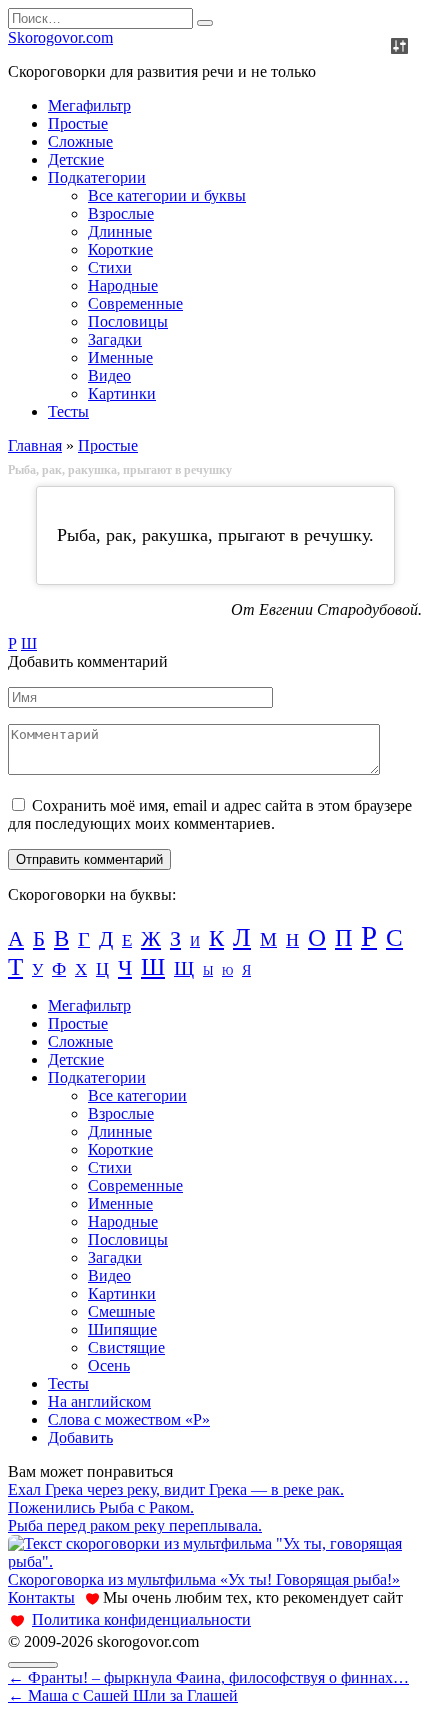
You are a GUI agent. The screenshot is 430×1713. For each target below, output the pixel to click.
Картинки (122, 393)
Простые (78, 123)
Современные (135, 303)
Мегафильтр (89, 105)
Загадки (115, 339)
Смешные (121, 1311)
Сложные (80, 141)
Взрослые (121, 213)
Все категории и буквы (167, 195)
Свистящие (126, 1347)
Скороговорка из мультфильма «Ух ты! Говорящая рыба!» (204, 1579)
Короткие (120, 249)
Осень (109, 1365)
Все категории (137, 1095)
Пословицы (128, 321)
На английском (99, 1401)
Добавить (80, 1437)
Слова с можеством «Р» (129, 1419)
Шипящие (122, 1329)
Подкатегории (97, 177)
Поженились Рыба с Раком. (101, 1507)
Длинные (120, 231)
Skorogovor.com (60, 37)
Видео (109, 375)
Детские (76, 159)
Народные (123, 285)
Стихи (110, 267)
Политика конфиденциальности (141, 1619)
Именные (120, 357)
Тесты (68, 411)
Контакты (41, 1597)
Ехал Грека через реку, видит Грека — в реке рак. (176, 1489)
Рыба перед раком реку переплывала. (135, 1525)
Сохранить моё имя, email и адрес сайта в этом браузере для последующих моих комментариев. (210, 814)
